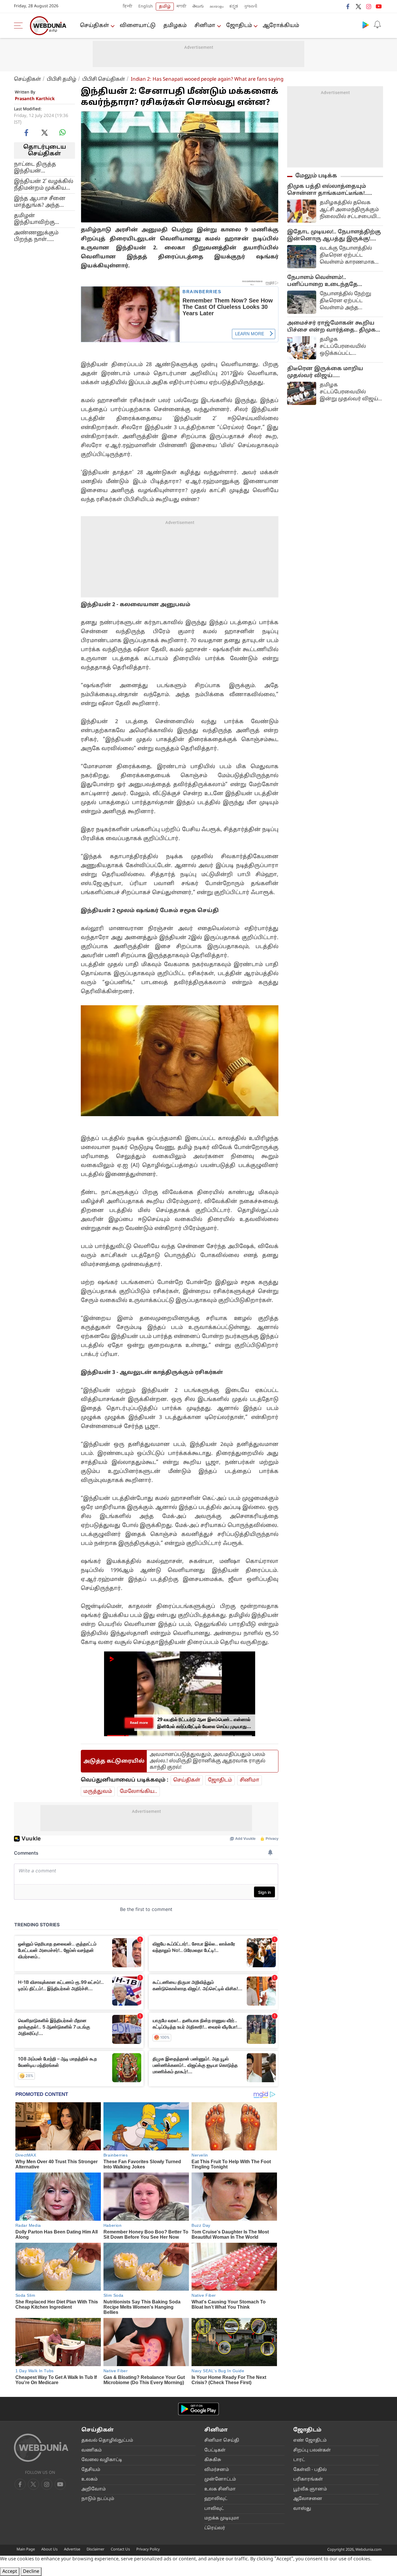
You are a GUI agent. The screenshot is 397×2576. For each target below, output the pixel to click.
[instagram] (369, 6)
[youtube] (379, 6)
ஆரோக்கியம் (281, 26)
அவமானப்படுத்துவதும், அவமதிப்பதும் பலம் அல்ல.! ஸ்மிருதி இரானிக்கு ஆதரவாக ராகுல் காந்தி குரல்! (208, 1761)
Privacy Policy (148, 2550)
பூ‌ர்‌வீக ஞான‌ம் (310, 2489)
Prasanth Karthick (35, 99)
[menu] (20, 26)
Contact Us (120, 2550)
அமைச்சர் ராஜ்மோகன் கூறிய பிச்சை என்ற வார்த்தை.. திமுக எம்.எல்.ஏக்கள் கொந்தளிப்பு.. (331, 327)
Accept (10, 2572)
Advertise (72, 2550)
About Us (49, 2550)
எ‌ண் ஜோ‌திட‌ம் (310, 2441)
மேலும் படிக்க (316, 176)
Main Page (26, 2550)
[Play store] (366, 25)
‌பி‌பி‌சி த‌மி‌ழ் (62, 79)
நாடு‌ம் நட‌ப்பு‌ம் (98, 2499)
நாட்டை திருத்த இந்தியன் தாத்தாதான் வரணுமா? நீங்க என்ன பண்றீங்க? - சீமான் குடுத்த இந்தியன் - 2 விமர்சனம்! (39, 168)
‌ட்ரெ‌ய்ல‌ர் (215, 2528)
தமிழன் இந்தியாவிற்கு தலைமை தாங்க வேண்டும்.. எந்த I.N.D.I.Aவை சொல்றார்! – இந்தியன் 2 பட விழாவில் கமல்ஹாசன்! (37, 219)
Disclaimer (95, 2550)
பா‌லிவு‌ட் (214, 2509)
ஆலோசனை (308, 2499)
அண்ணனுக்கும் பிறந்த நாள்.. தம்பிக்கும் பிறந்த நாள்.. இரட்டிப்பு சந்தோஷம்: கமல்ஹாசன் (38, 236)
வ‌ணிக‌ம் (92, 2450)
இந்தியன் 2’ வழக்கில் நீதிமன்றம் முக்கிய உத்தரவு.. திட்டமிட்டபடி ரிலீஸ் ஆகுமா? (44, 185)
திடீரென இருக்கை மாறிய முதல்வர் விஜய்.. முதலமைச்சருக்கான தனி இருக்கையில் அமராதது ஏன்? (329, 372)
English (146, 7)
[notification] (377, 25)
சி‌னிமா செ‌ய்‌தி (222, 2441)
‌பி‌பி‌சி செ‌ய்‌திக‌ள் (104, 79)
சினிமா (205, 26)
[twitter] (358, 6)
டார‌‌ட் (299, 2460)
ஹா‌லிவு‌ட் (216, 2499)
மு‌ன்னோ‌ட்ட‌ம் (220, 2479)
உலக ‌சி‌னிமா (220, 2489)
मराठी (182, 7)
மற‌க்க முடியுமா (222, 2518)
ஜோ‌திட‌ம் (239, 26)
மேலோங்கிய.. (138, 1792)
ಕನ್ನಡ (234, 7)
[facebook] (348, 6)
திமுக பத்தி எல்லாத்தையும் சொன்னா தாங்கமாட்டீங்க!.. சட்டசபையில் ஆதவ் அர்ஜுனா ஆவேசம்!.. (331, 190)
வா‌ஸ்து (302, 2509)
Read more (139, 1723)
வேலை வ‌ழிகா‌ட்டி (102, 2460)
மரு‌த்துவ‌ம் (98, 1792)
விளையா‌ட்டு (138, 26)
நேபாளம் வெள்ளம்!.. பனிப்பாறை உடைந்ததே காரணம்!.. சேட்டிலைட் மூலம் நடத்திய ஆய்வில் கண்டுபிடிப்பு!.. (335, 281)
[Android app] (199, 2409)
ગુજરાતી (251, 7)
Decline (31, 2572)
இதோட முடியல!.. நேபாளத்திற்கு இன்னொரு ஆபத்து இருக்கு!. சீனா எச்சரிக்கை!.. (334, 236)
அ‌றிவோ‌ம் (94, 2489)
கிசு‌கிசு (213, 2460)
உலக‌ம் (90, 2479)
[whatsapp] (62, 132)
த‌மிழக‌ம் (175, 26)
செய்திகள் (94, 26)
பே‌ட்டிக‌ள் (215, 2450)
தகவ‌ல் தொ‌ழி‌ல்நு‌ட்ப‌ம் (107, 2441)
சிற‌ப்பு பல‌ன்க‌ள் (312, 2450)
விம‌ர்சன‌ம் (217, 2470)
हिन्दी (128, 7)
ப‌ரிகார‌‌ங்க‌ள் (308, 2479)
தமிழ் (165, 7)
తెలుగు (198, 7)
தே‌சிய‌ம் (91, 2470)
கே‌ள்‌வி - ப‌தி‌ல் (310, 2470)
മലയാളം (217, 7)
